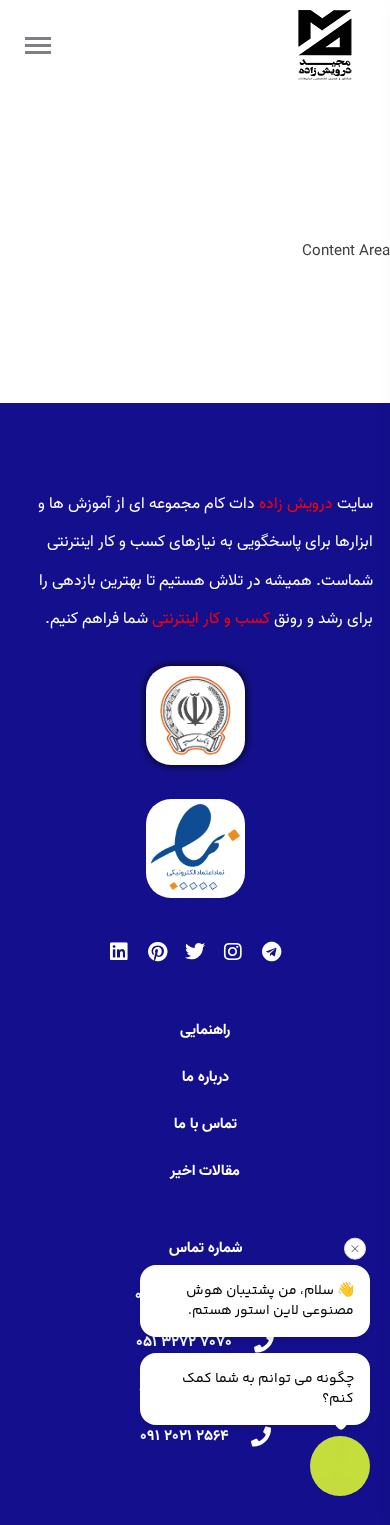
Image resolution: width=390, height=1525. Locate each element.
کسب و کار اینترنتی (211, 619)
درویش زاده (296, 504)
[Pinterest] (157, 952)
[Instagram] (233, 952)
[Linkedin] (119, 952)
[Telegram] (271, 952)
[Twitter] (195, 952)
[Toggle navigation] (38, 45)
